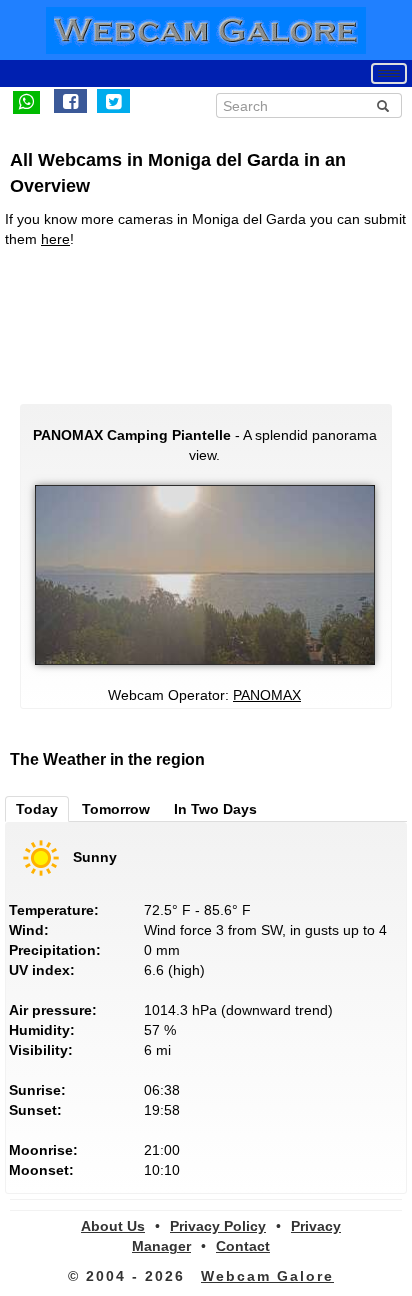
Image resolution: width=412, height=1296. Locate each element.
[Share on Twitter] (113, 101)
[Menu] (389, 73)
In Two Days (215, 809)
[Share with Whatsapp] (26, 101)
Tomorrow (116, 809)
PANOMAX (267, 695)
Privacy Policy (218, 1226)
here (55, 239)
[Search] (383, 106)
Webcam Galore (267, 1276)
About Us (113, 1226)
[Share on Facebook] (70, 101)
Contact (243, 1246)
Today (37, 809)
